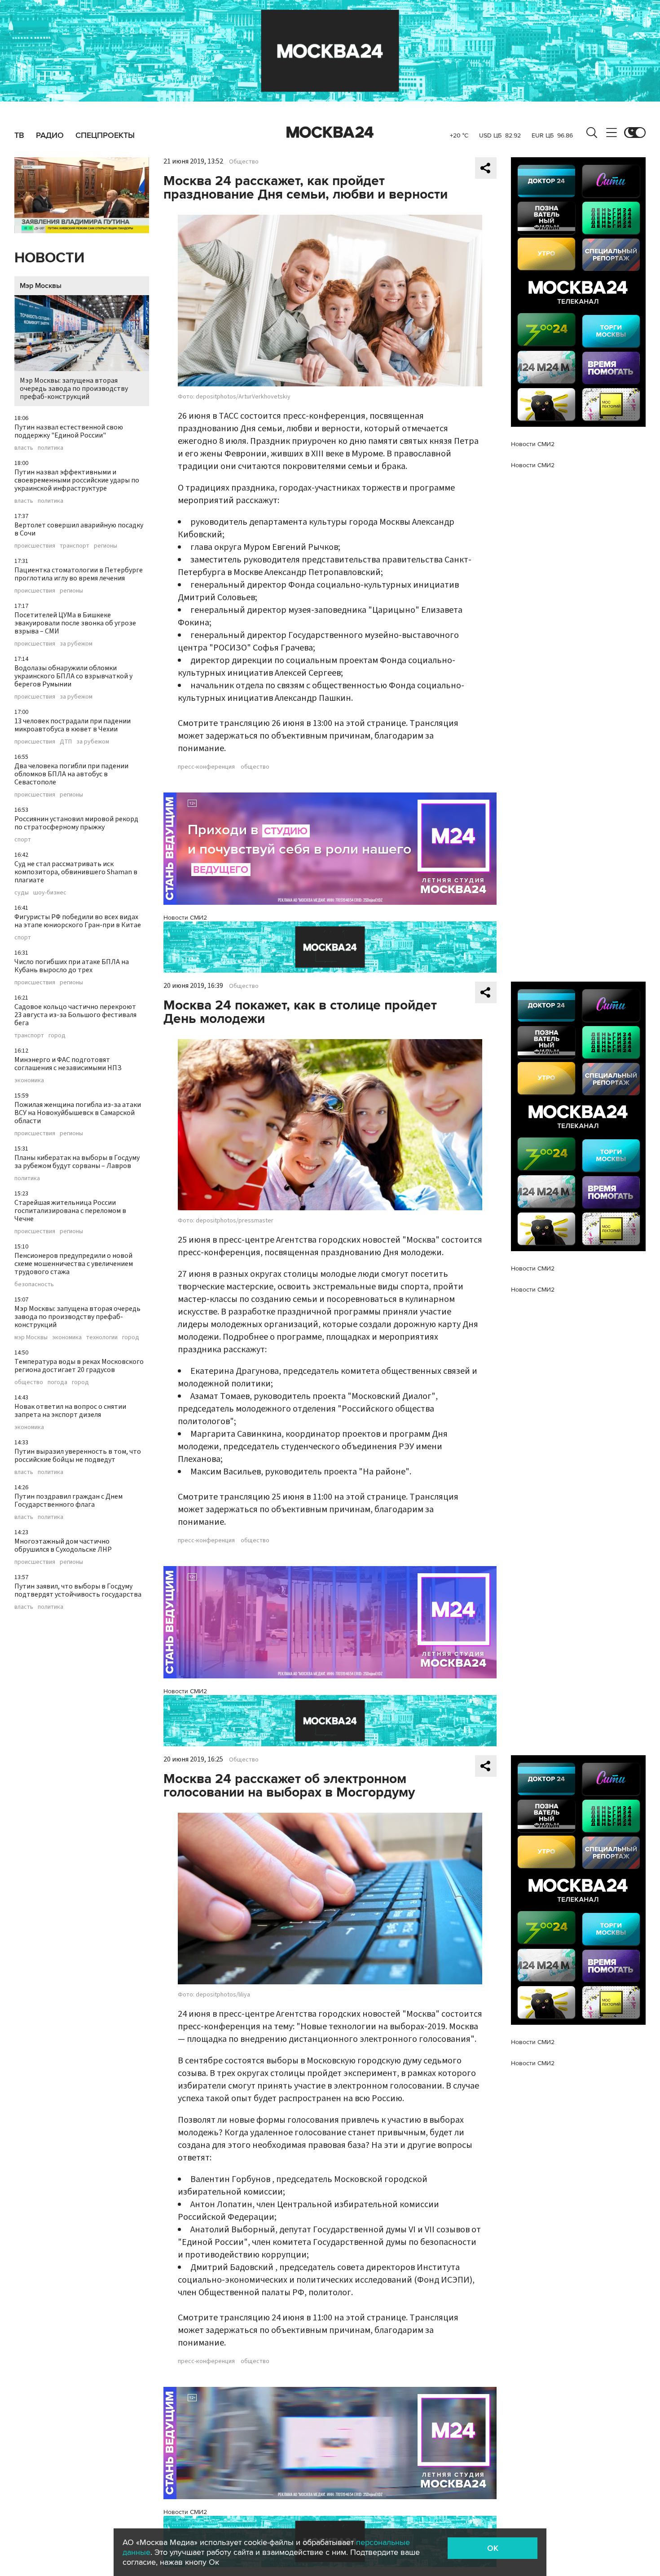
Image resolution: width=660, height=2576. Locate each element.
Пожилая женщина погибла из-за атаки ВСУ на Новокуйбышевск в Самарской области (78, 1113)
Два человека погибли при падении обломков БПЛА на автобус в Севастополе (71, 774)
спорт (23, 840)
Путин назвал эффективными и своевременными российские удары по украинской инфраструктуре (77, 480)
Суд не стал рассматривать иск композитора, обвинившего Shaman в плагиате (76, 872)
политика (51, 448)
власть (24, 448)
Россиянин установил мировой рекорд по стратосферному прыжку (76, 823)
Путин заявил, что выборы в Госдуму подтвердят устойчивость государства (78, 1590)
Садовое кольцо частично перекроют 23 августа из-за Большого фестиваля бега (75, 1015)
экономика (29, 1080)
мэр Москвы (31, 1337)
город (57, 1036)
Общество (244, 162)
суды (22, 893)
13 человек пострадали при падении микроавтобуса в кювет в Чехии (73, 725)
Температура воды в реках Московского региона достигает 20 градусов (79, 1366)
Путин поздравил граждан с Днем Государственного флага (68, 1500)
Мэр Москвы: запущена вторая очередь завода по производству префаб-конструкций (74, 389)
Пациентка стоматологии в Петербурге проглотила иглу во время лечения (79, 574)
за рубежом (76, 644)
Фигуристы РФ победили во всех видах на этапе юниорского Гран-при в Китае (78, 921)
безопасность (34, 1284)
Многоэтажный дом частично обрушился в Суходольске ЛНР (63, 1545)
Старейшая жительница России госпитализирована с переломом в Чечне (70, 1211)
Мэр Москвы (41, 286)
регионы (106, 546)
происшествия (35, 546)
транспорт (75, 546)
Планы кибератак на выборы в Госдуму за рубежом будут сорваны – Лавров (77, 1162)
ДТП (66, 742)
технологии (102, 1337)
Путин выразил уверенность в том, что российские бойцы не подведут (78, 1456)
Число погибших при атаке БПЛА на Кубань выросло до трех (72, 966)
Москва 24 (330, 133)
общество (29, 1382)
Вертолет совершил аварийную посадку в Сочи (79, 529)
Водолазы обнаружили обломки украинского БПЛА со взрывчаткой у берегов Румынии (73, 676)
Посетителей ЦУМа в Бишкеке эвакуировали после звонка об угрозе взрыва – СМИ (75, 623)
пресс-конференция (206, 767)
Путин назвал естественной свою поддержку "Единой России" (69, 431)
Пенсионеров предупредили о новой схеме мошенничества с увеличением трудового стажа (74, 1264)
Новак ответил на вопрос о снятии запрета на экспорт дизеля (70, 1411)
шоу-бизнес (50, 893)
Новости (49, 258)
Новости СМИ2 (185, 918)
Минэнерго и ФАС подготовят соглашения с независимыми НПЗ (68, 1064)
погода (57, 1382)
